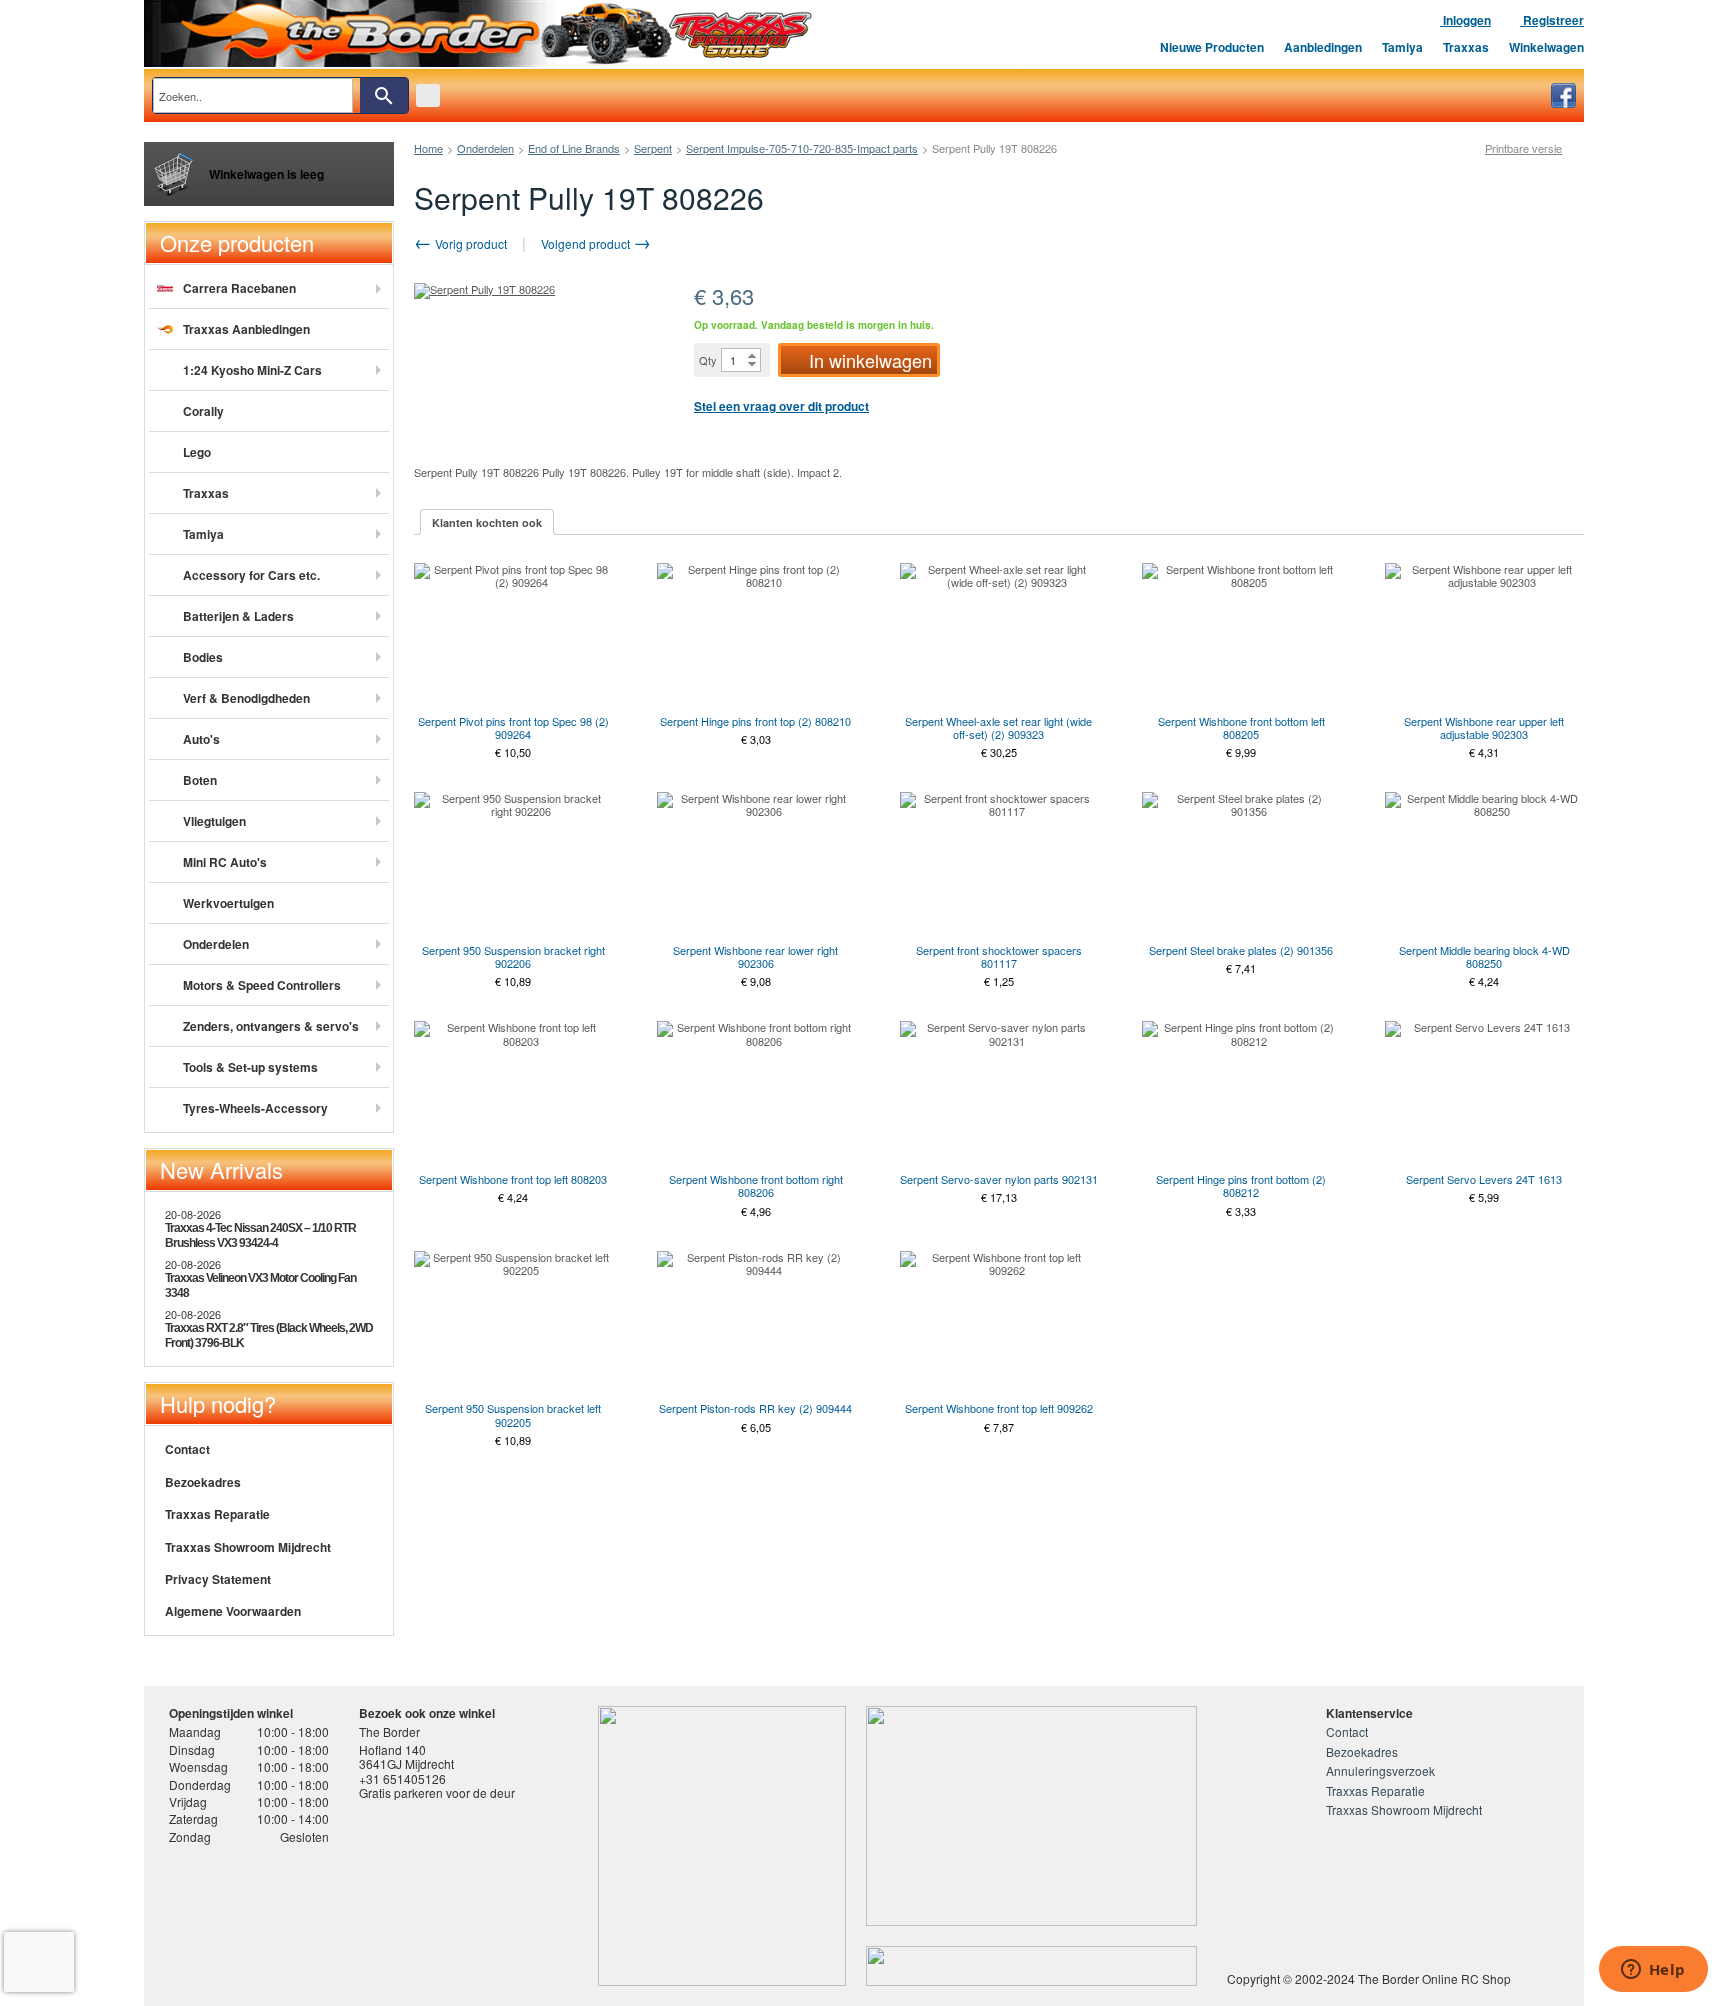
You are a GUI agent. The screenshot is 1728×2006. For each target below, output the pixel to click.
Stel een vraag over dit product (781, 406)
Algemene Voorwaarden (233, 1611)
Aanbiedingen (1323, 47)
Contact (187, 1449)
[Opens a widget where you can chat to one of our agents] (1653, 1971)
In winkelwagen (870, 360)
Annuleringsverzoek (1380, 1770)
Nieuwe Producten (1212, 47)
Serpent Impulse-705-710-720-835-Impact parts (802, 148)
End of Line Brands (574, 148)
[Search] (384, 95)
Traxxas (1466, 47)
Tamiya (1402, 47)
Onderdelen (485, 148)
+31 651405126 (402, 1778)
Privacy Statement (218, 1579)
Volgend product (587, 243)
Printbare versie (1523, 148)
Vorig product (469, 243)
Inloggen (1465, 20)
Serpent (653, 148)
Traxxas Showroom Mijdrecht (248, 1547)
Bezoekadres (203, 1482)
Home (428, 148)
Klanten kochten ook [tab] (487, 522)
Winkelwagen (1546, 47)
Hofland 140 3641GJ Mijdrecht (406, 1756)
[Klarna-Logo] (329, 1919)
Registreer (1552, 20)
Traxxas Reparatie (217, 1514)
